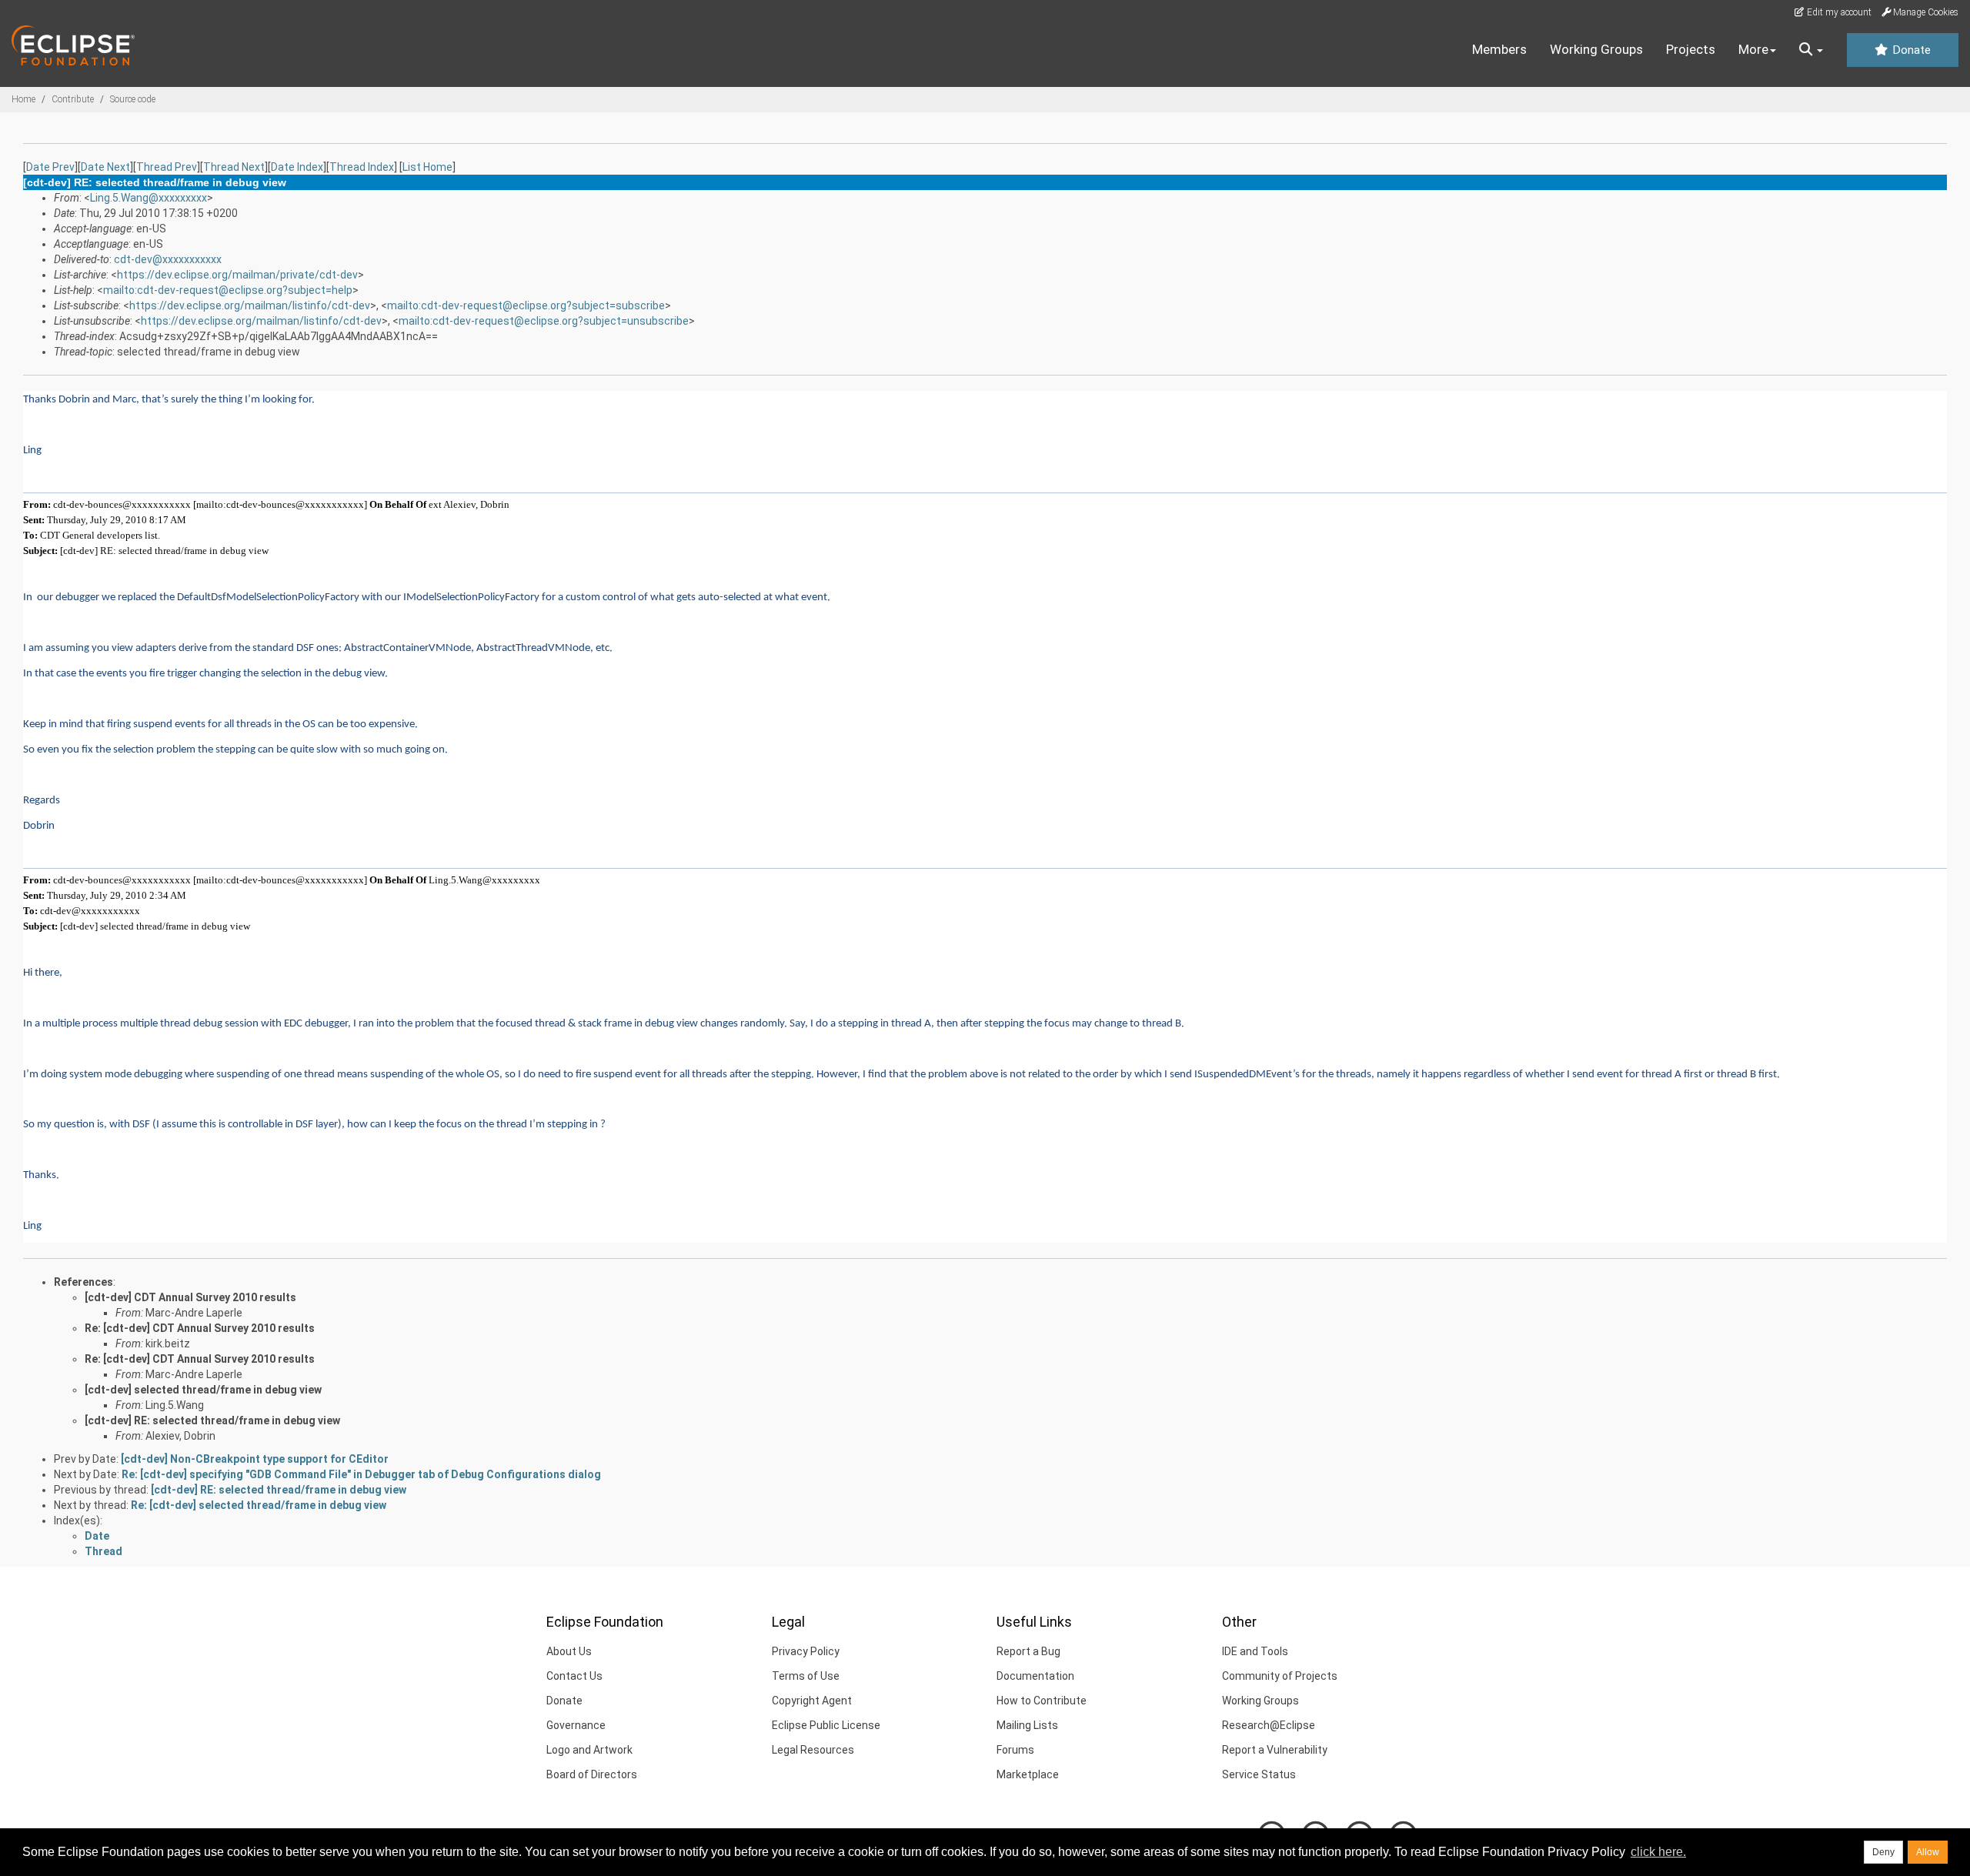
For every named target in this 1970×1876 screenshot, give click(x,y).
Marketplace (1028, 1774)
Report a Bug (1028, 1651)
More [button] (1753, 49)
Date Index (297, 167)
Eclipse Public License (826, 1725)
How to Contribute (1042, 1701)
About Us (569, 1651)
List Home (427, 167)
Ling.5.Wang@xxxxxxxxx (149, 198)
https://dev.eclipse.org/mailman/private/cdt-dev (237, 275)
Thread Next (234, 167)
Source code (133, 99)
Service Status (1259, 1774)
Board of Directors (592, 1774)
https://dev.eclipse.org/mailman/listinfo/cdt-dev (250, 305)
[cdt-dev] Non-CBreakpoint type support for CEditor (255, 1459)
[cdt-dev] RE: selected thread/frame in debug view (212, 1420)
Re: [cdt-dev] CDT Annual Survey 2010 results (200, 1328)
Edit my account (1838, 12)
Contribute (73, 99)
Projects (1691, 49)
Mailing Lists (1027, 1725)
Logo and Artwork (589, 1750)
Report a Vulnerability (1275, 1750)
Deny (1883, 1852)
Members (1499, 49)
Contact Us (574, 1676)
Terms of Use (806, 1676)
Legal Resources (813, 1750)
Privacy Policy (806, 1651)
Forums (1015, 1750)
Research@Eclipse (1269, 1725)
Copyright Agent (812, 1701)
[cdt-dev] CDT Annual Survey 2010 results (190, 1297)
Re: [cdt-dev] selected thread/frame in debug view (259, 1505)
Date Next (105, 167)
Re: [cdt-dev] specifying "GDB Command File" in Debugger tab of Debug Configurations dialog (361, 1474)
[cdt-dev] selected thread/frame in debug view (203, 1390)
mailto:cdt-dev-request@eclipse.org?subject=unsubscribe (544, 321)
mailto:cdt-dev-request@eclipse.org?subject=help (228, 290)
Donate (1910, 50)
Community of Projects (1280, 1676)
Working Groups (1596, 49)
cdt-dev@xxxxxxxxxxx (168, 259)
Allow (1928, 1852)
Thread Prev (167, 167)
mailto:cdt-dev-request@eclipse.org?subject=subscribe (526, 305)
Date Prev (50, 167)
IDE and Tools (1255, 1651)
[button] (1811, 50)
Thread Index (362, 167)
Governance (576, 1725)
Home (23, 99)
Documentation (1035, 1676)
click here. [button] (1658, 1852)
